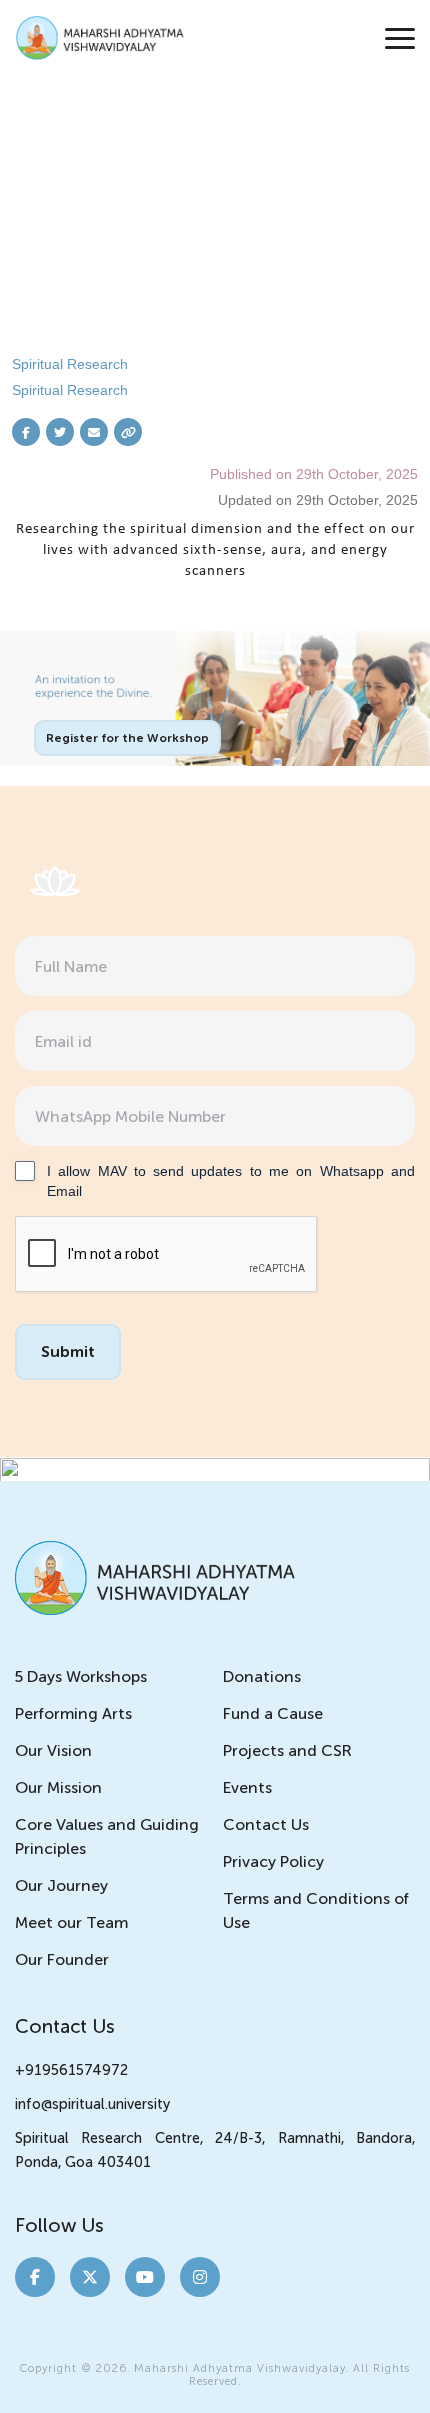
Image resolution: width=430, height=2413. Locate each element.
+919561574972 (71, 2070)
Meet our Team (71, 1922)
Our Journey (61, 1885)
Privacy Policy (273, 1861)
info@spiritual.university (92, 2104)
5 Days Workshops (81, 1676)
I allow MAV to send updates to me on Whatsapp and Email (231, 1181)
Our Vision (53, 1750)
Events (247, 1787)
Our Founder (62, 1959)
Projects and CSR (287, 1750)
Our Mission (58, 1787)
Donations (262, 1676)
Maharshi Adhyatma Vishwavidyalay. (241, 2368)
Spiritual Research (70, 364)
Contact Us (266, 1824)
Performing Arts (73, 1713)
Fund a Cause (273, 1713)
